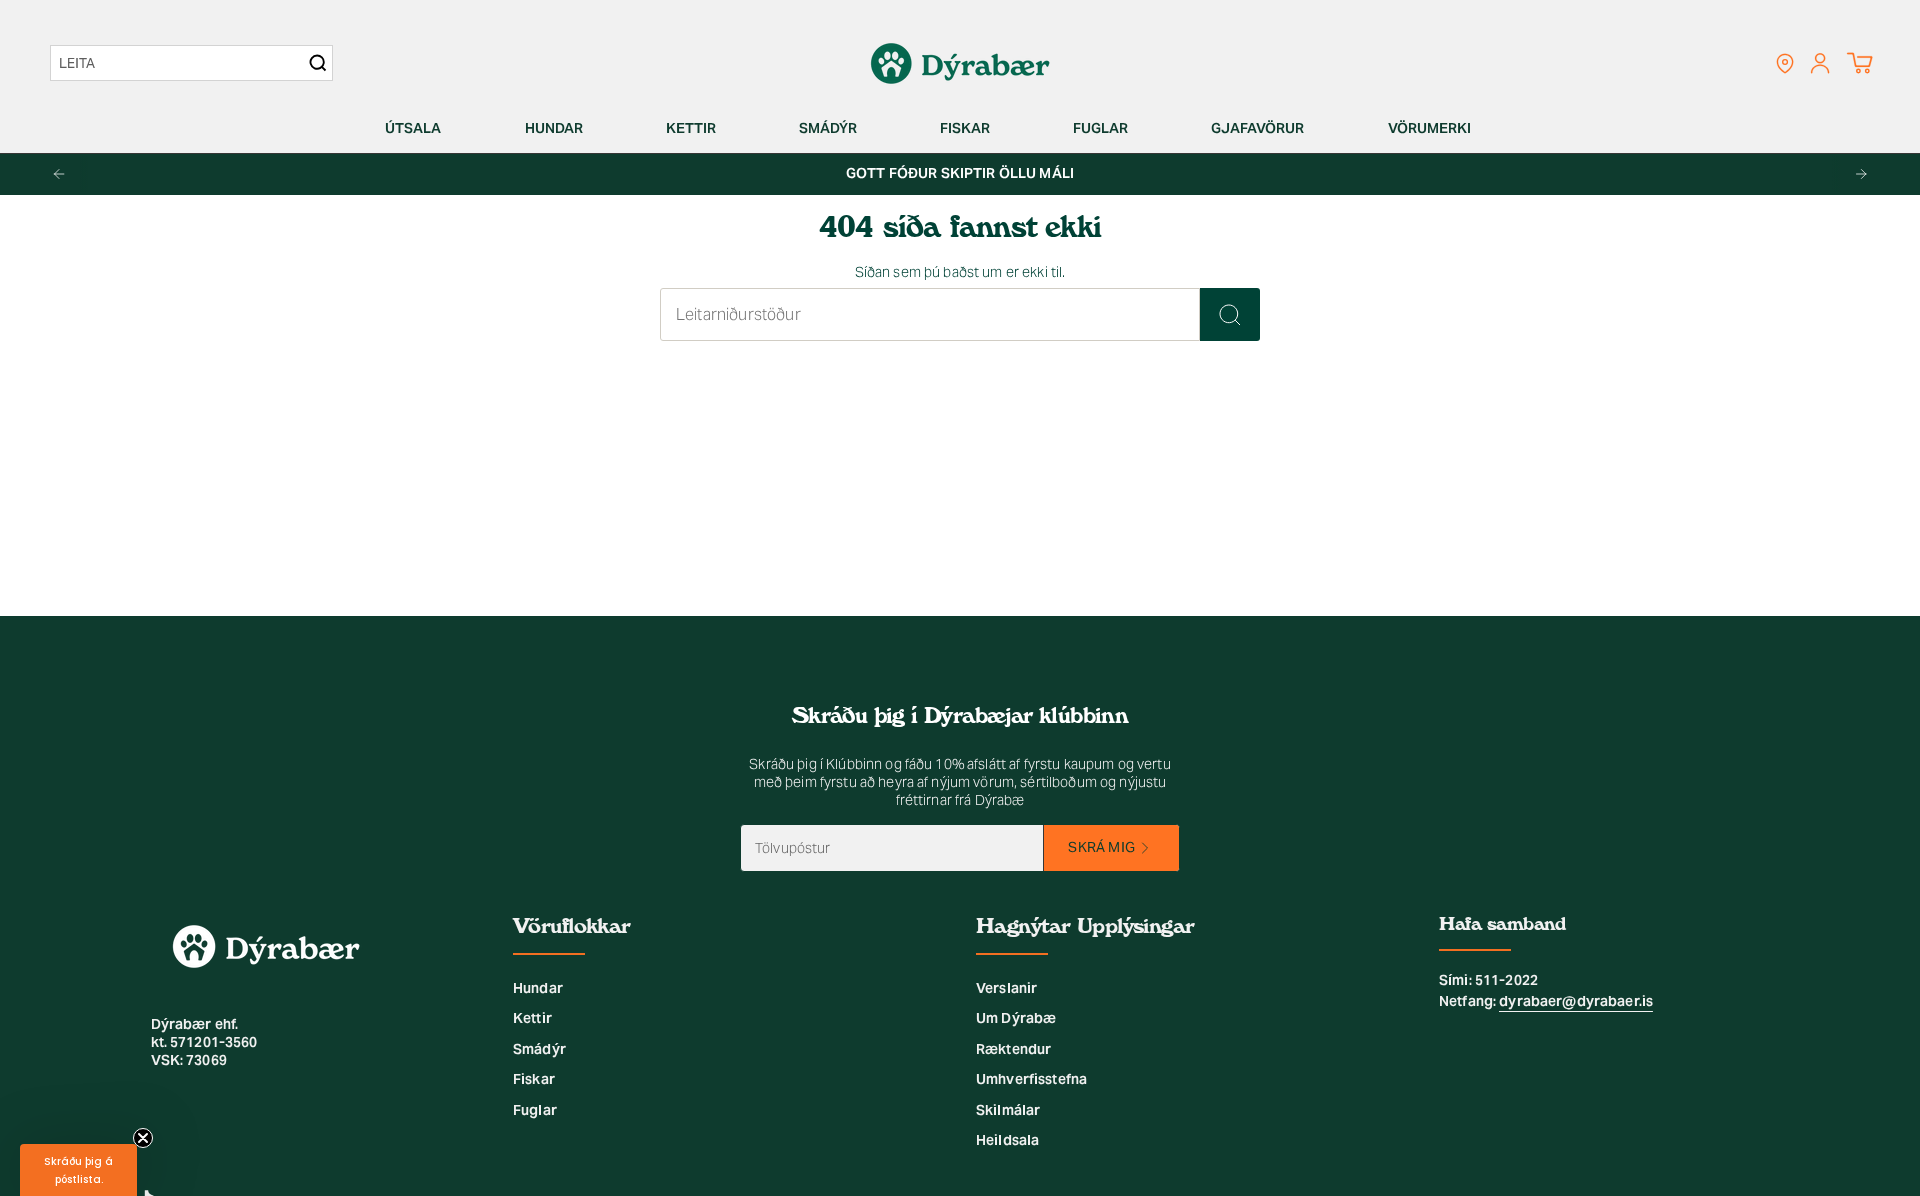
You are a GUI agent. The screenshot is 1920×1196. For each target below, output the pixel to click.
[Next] (1861, 174)
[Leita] (1230, 314)
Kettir (532, 1018)
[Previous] (59, 174)
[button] (421, 128)
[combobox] (181, 63)
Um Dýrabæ (1016, 1018)
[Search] (318, 63)
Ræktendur (1013, 1049)
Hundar (538, 988)
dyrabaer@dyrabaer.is (1576, 1001)
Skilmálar (1008, 1110)
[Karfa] (1859, 63)
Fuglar (535, 1110)
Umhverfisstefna (1031, 1079)
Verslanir (1006, 988)
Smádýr (539, 1049)
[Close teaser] (143, 1138)
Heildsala (1007, 1140)
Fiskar (534, 1079)
